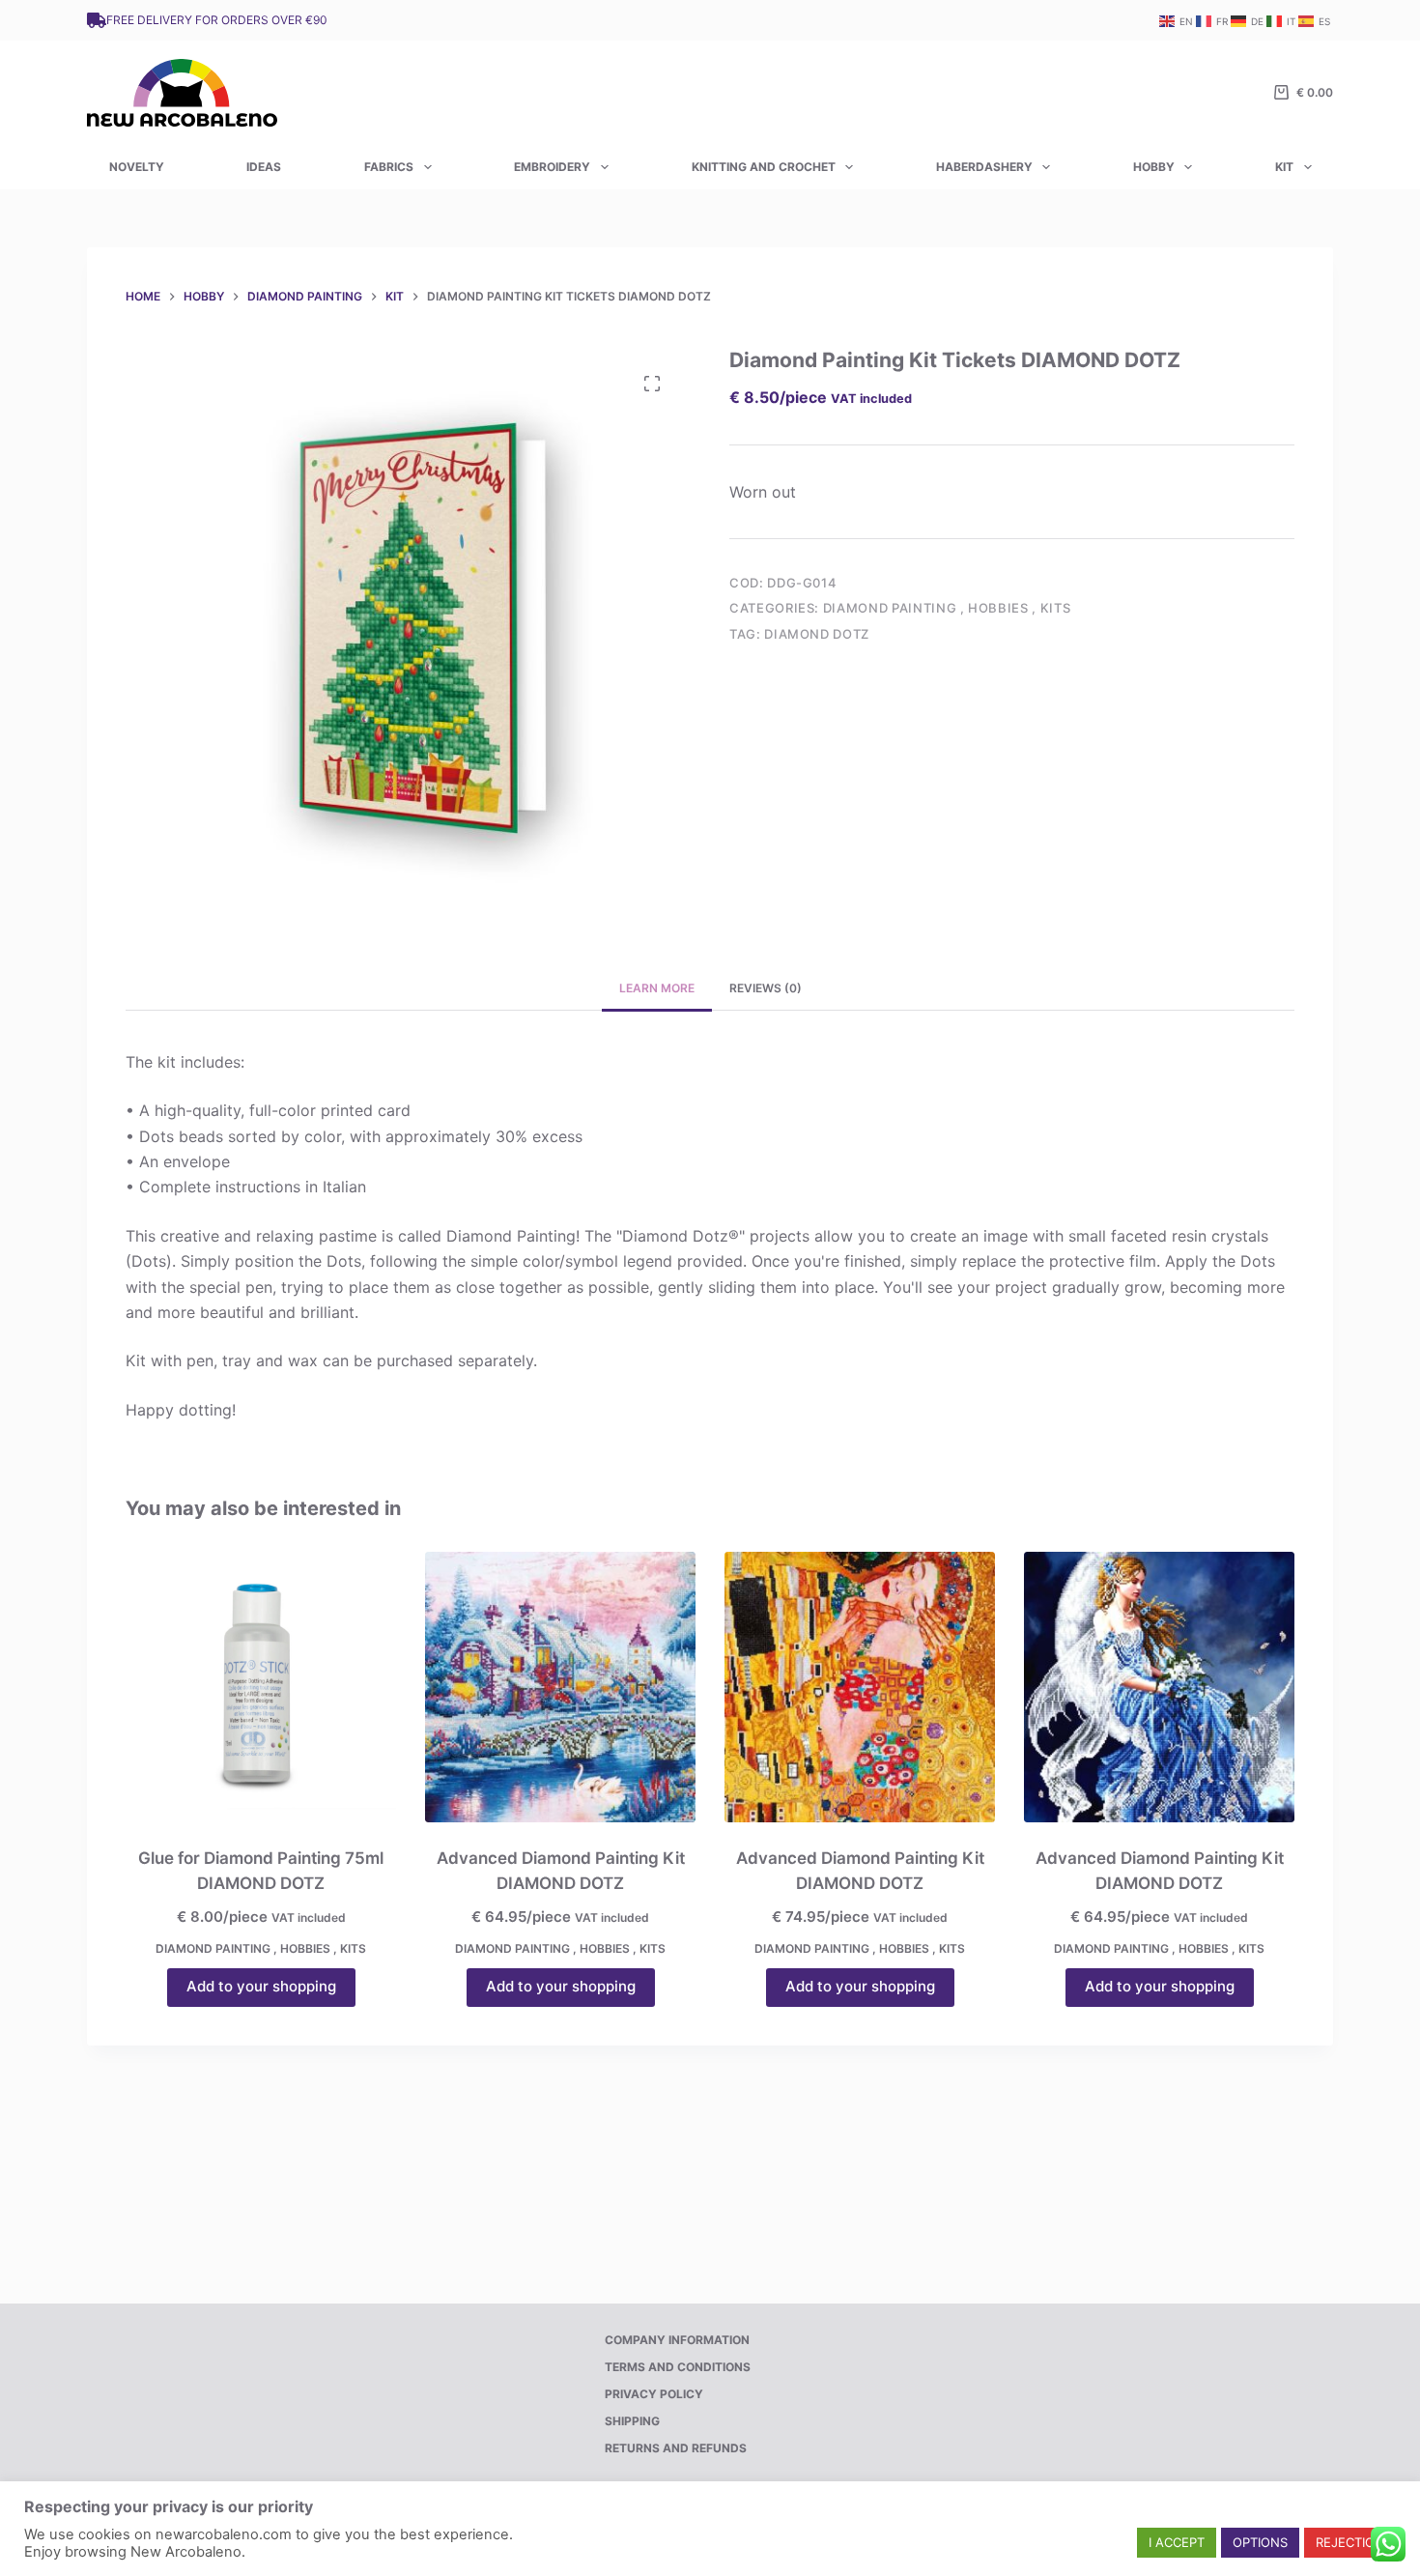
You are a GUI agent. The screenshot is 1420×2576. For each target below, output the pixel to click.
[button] (1177, 2543)
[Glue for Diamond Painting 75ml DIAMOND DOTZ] (261, 1687)
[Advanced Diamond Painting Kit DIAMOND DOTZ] (560, 1687)
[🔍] (652, 384)
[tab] (657, 989)
